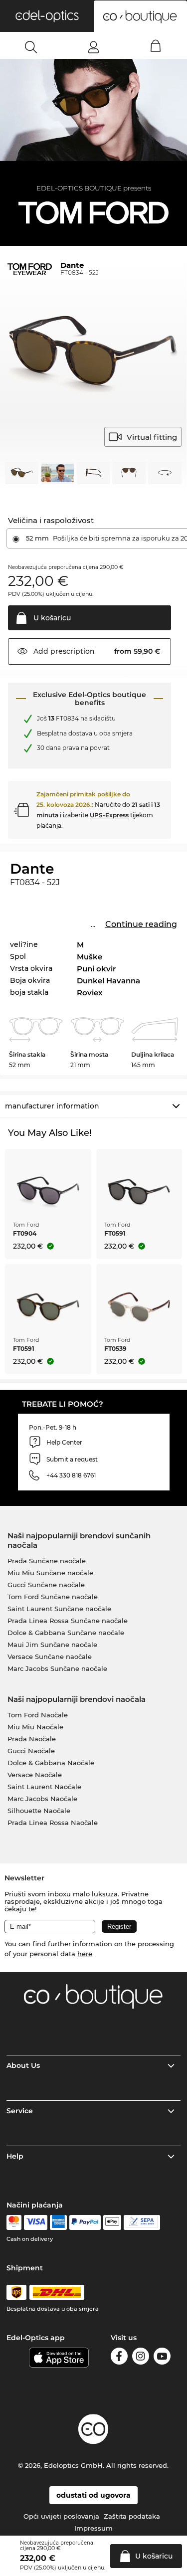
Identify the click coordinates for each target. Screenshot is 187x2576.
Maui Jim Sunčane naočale (52, 1645)
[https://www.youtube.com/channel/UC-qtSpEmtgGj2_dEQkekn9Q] (162, 2358)
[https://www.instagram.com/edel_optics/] (141, 2358)
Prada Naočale (32, 1739)
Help (15, 2156)
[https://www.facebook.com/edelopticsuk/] (119, 2358)
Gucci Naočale (31, 1751)
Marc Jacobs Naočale (42, 1799)
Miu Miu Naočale (35, 1727)
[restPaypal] (85, 2222)
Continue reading (141, 924)
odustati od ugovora (93, 2495)
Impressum (93, 2528)
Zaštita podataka (132, 2516)
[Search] (31, 47)
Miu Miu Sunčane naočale (50, 1573)
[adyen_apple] (112, 2222)
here (85, 1954)
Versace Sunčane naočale (50, 1656)
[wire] (142, 2222)
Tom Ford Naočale (38, 1715)
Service (20, 2111)
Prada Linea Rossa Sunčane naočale (68, 1621)
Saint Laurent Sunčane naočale (59, 1609)
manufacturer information (52, 1106)
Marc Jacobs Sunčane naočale (57, 1668)
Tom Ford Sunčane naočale (53, 1597)
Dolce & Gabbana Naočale (51, 1763)
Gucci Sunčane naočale (46, 1585)
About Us (23, 2065)
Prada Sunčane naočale (47, 1561)
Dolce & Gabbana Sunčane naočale (66, 1633)
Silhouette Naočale (39, 1811)
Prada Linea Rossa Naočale (53, 1823)
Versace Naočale (35, 1775)
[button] (47, 16)
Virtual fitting (152, 437)
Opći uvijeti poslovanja (61, 2516)
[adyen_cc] (14, 2222)
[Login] (93, 47)
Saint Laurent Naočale (44, 1787)
